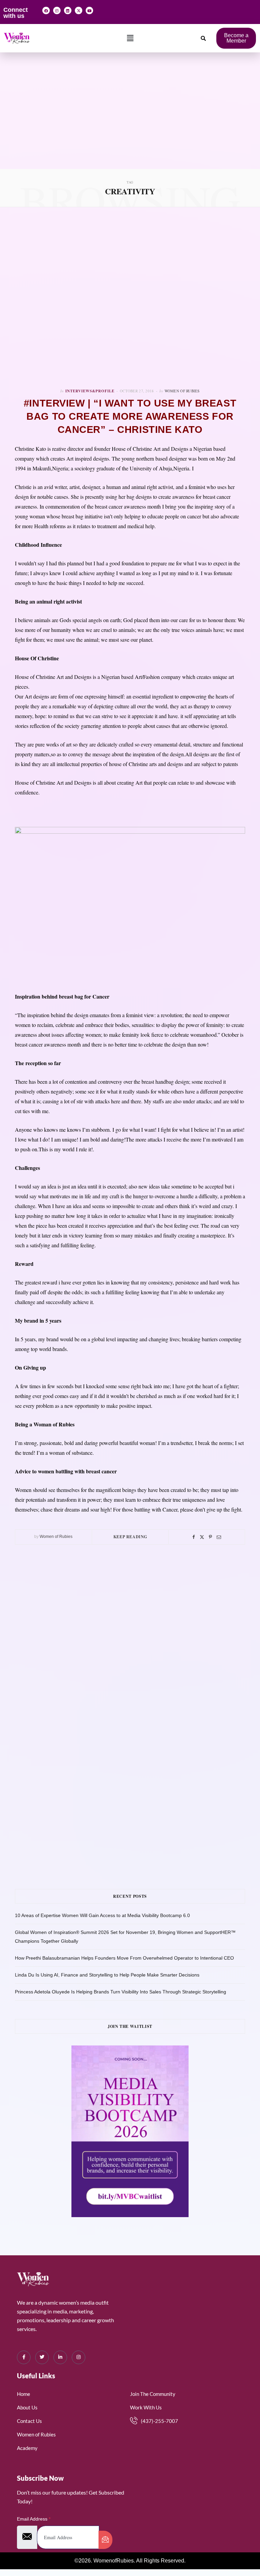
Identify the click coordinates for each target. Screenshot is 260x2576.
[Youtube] (89, 10)
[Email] (219, 1537)
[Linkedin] (68, 10)
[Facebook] (46, 10)
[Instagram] (57, 10)
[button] (130, 38)
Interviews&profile (90, 391)
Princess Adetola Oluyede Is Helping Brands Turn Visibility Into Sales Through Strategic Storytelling (121, 1992)
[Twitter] (202, 1537)
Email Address (34, 2519)
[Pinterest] (210, 1537)
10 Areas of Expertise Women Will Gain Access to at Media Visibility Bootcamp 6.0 (102, 1915)
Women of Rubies (182, 391)
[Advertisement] (130, 118)
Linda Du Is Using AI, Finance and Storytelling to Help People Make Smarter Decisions (107, 1975)
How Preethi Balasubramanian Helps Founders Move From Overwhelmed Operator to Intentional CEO (124, 1958)
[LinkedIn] (60, 2357)
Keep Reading (130, 1537)
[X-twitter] (79, 10)
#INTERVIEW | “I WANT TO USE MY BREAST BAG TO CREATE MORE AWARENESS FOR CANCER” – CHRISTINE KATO (130, 416)
